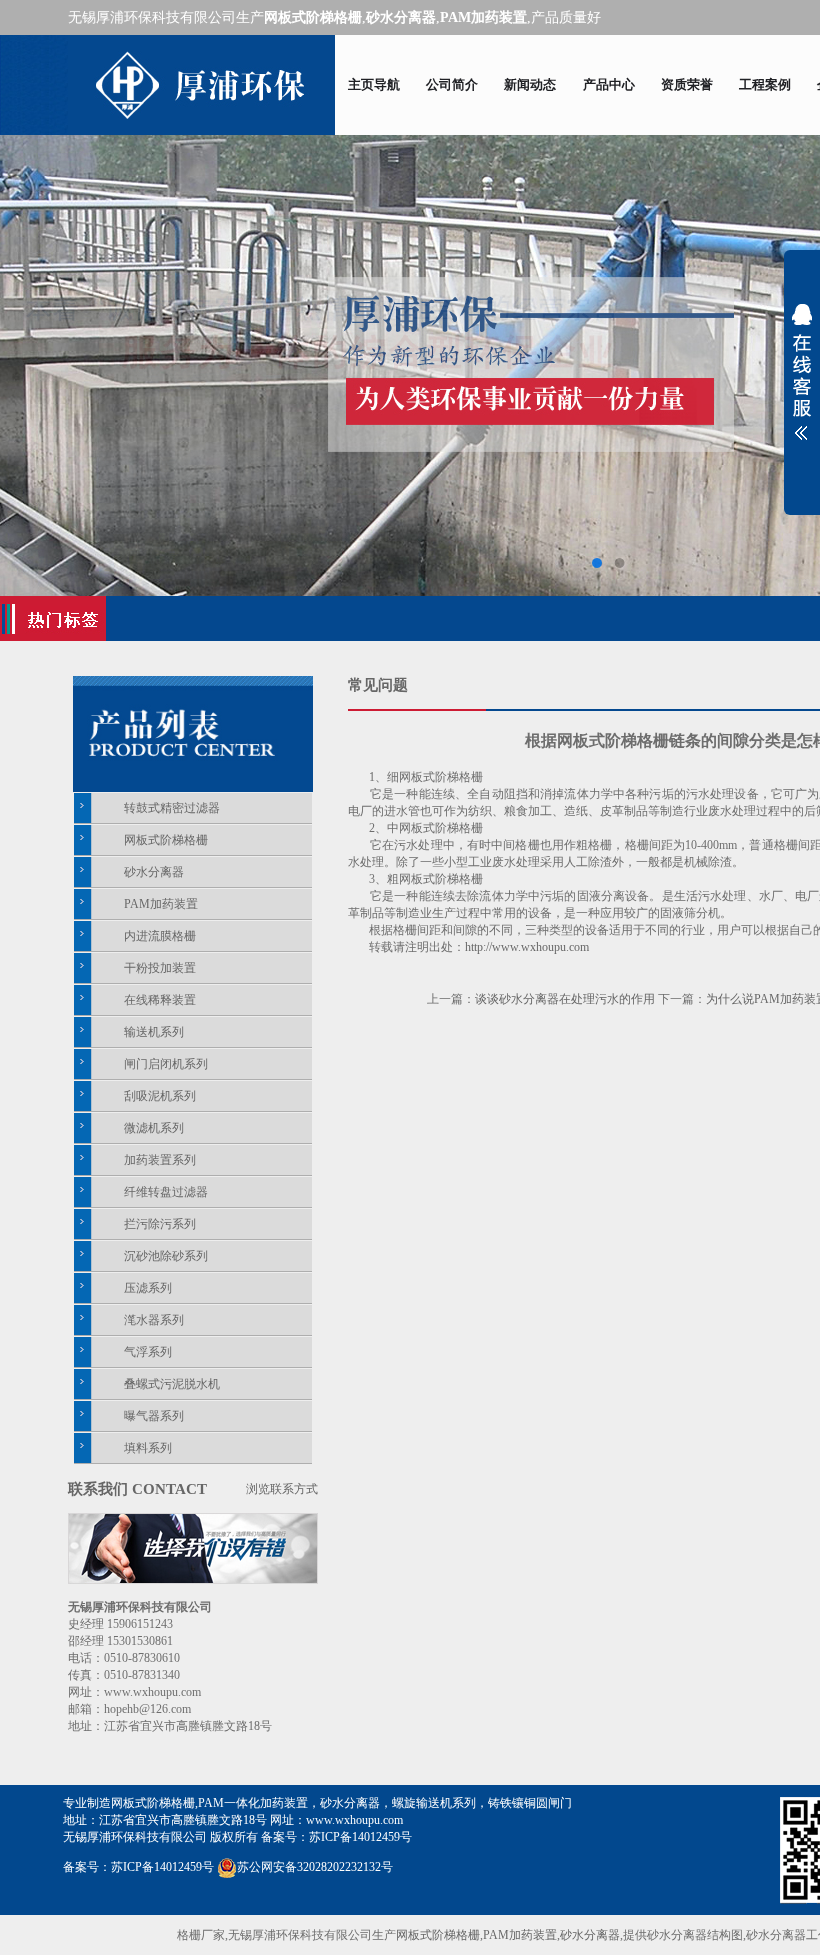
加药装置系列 (160, 1160)
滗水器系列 (154, 1320)
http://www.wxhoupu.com (527, 947)
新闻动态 (530, 84)
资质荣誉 (687, 84)
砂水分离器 (154, 872)
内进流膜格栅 (160, 936)
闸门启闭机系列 (166, 1064)
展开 (802, 372)
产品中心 (609, 84)
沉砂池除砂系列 (166, 1256)
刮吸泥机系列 (160, 1096)
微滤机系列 (154, 1128)
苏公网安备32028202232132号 (315, 1867)
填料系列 (148, 1448)
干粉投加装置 (160, 968)
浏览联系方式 (282, 1489)
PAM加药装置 (161, 904)
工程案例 (765, 84)
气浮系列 (148, 1352)
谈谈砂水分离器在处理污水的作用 (565, 999)
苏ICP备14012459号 (360, 1837)
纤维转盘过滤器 (166, 1192)
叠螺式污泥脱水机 (172, 1384)
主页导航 (374, 84)
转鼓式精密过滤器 (172, 808)
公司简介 (452, 84)
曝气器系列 (154, 1416)
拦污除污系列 (160, 1224)
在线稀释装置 (160, 1000)
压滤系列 (148, 1288)
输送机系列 (154, 1032)
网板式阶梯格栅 (166, 840)
